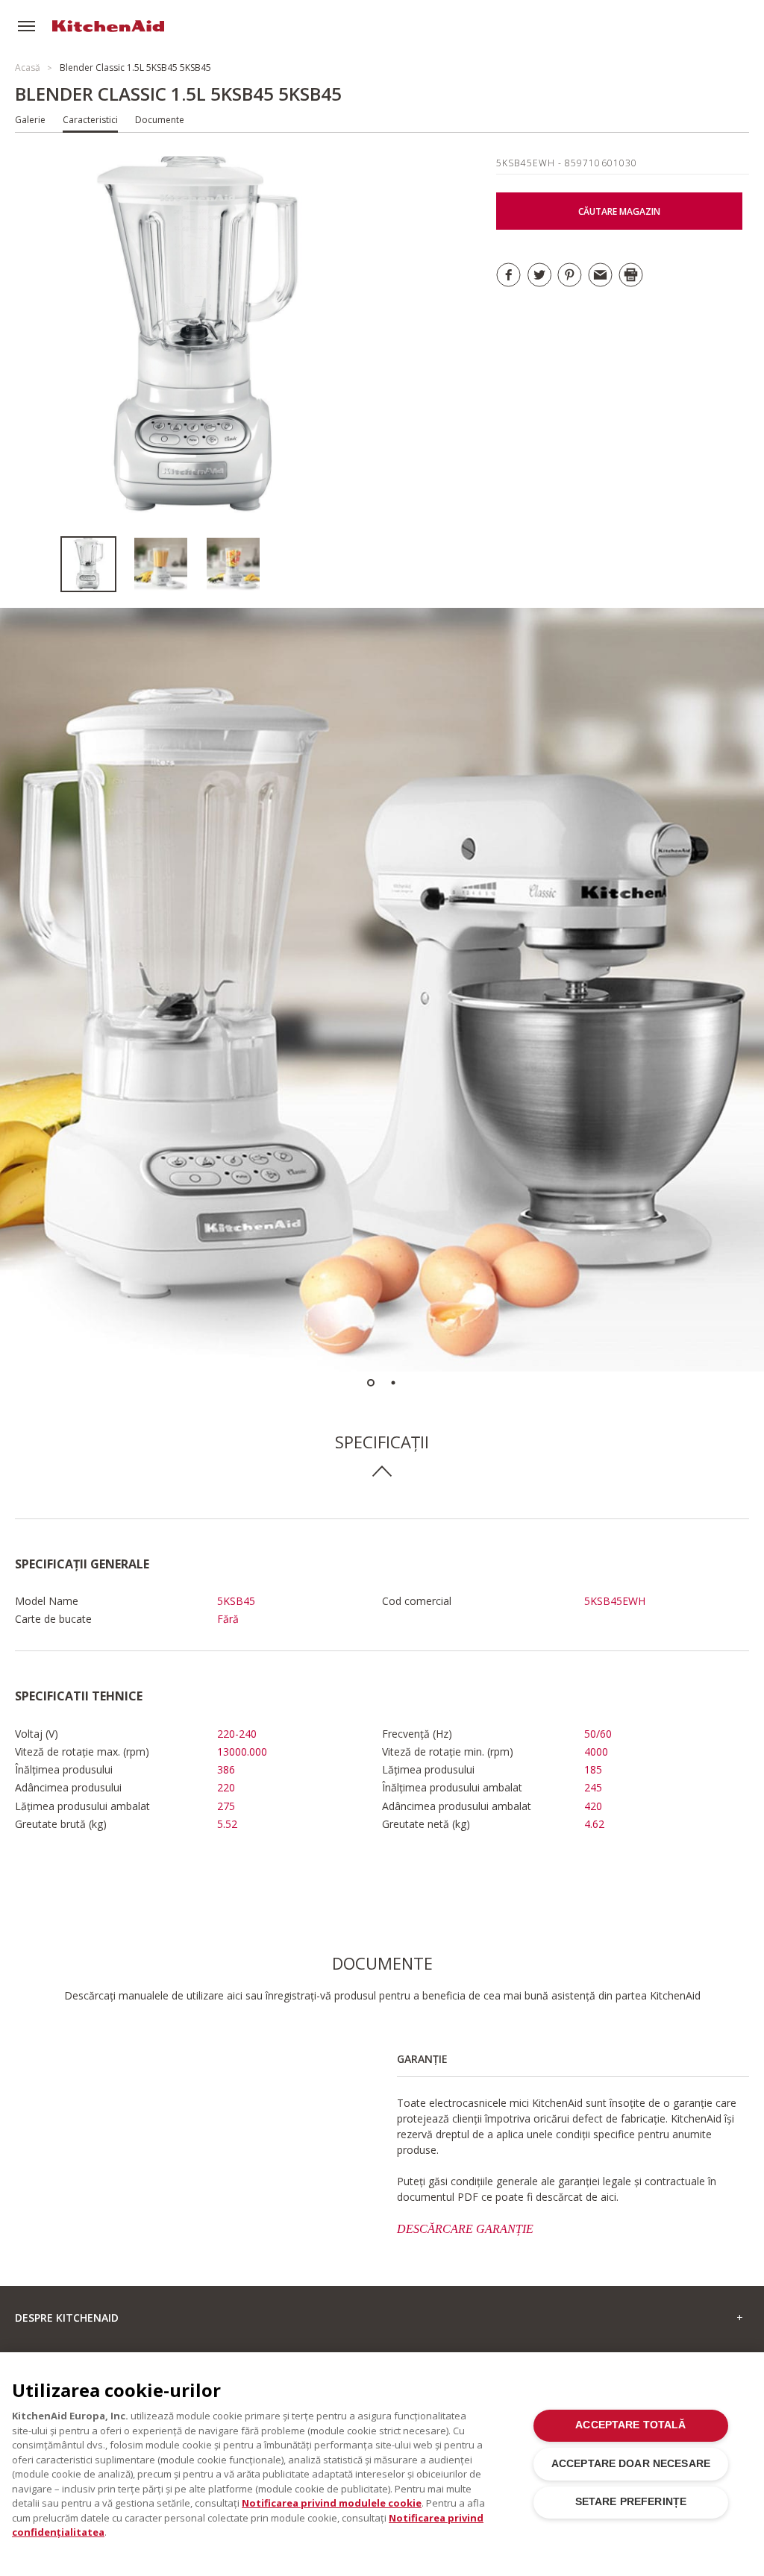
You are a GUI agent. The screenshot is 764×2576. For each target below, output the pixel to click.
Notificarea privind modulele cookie (332, 2503)
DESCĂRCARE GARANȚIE (465, 2229)
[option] (97, 564)
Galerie (30, 120)
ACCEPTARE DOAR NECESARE (631, 2464)
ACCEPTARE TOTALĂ (630, 2425)
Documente (160, 120)
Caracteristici (90, 120)
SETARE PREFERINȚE (631, 2502)
